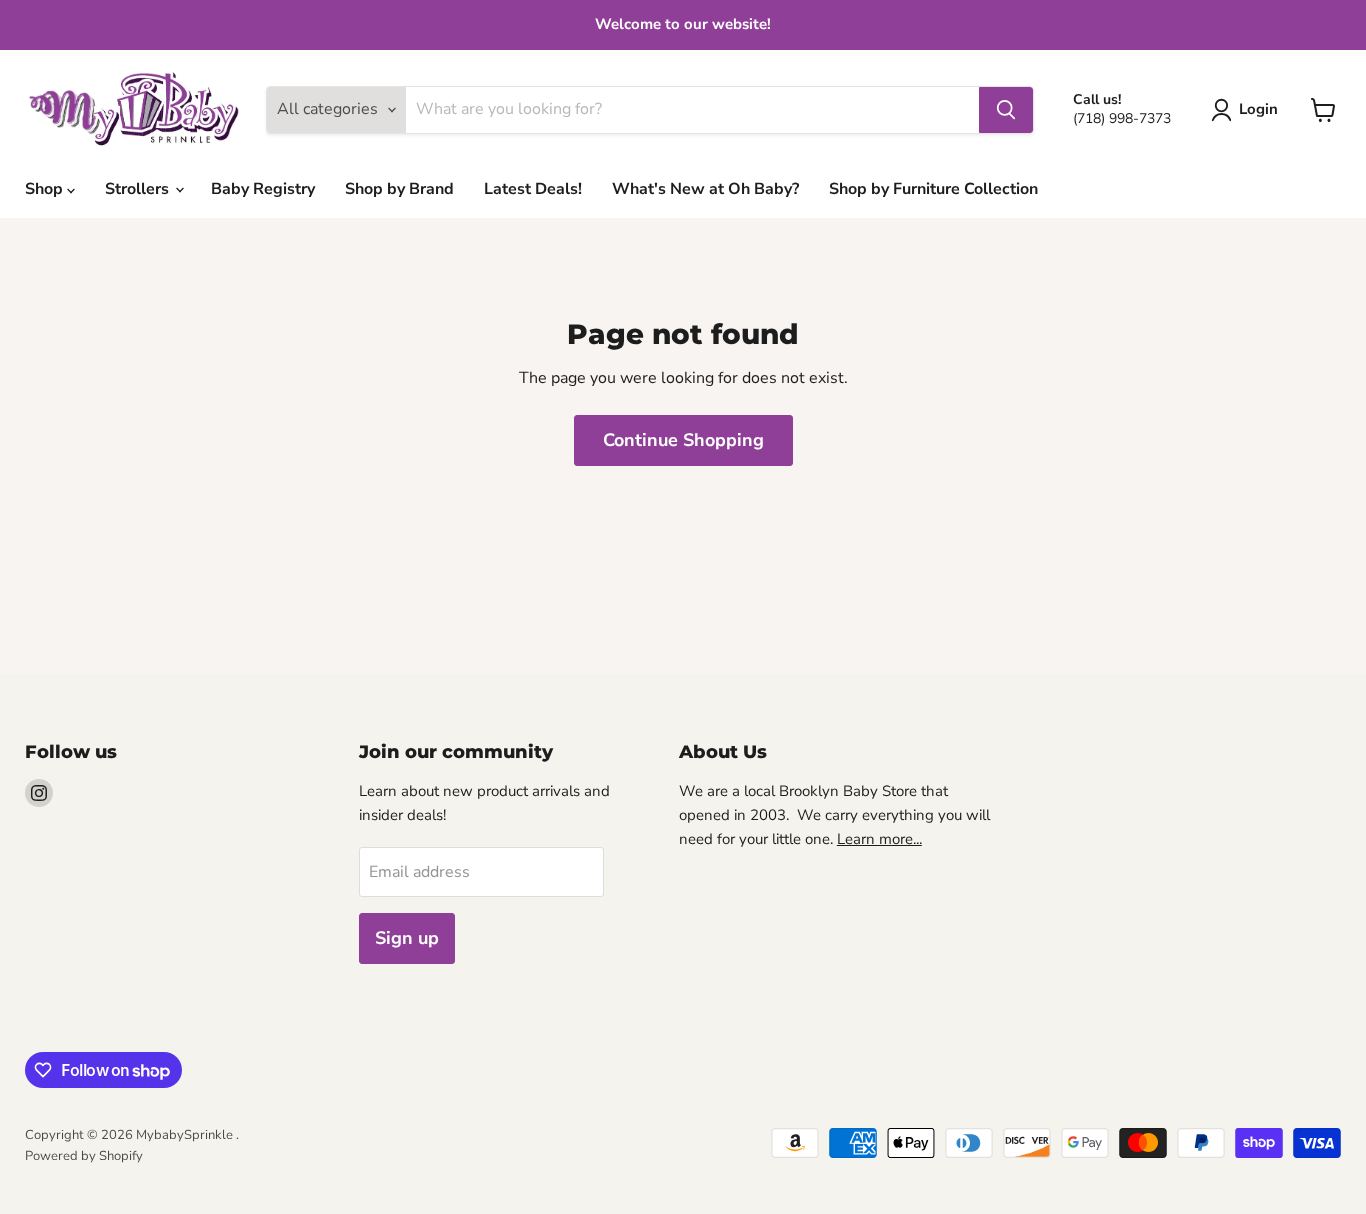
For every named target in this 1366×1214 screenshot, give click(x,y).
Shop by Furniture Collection (933, 189)
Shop (46, 189)
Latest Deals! (533, 189)
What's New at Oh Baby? (705, 189)
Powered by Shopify (84, 1156)
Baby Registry (263, 189)
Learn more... (879, 839)
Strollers (139, 189)
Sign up (407, 938)
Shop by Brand (399, 189)
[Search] (1006, 110)
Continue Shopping (683, 440)
